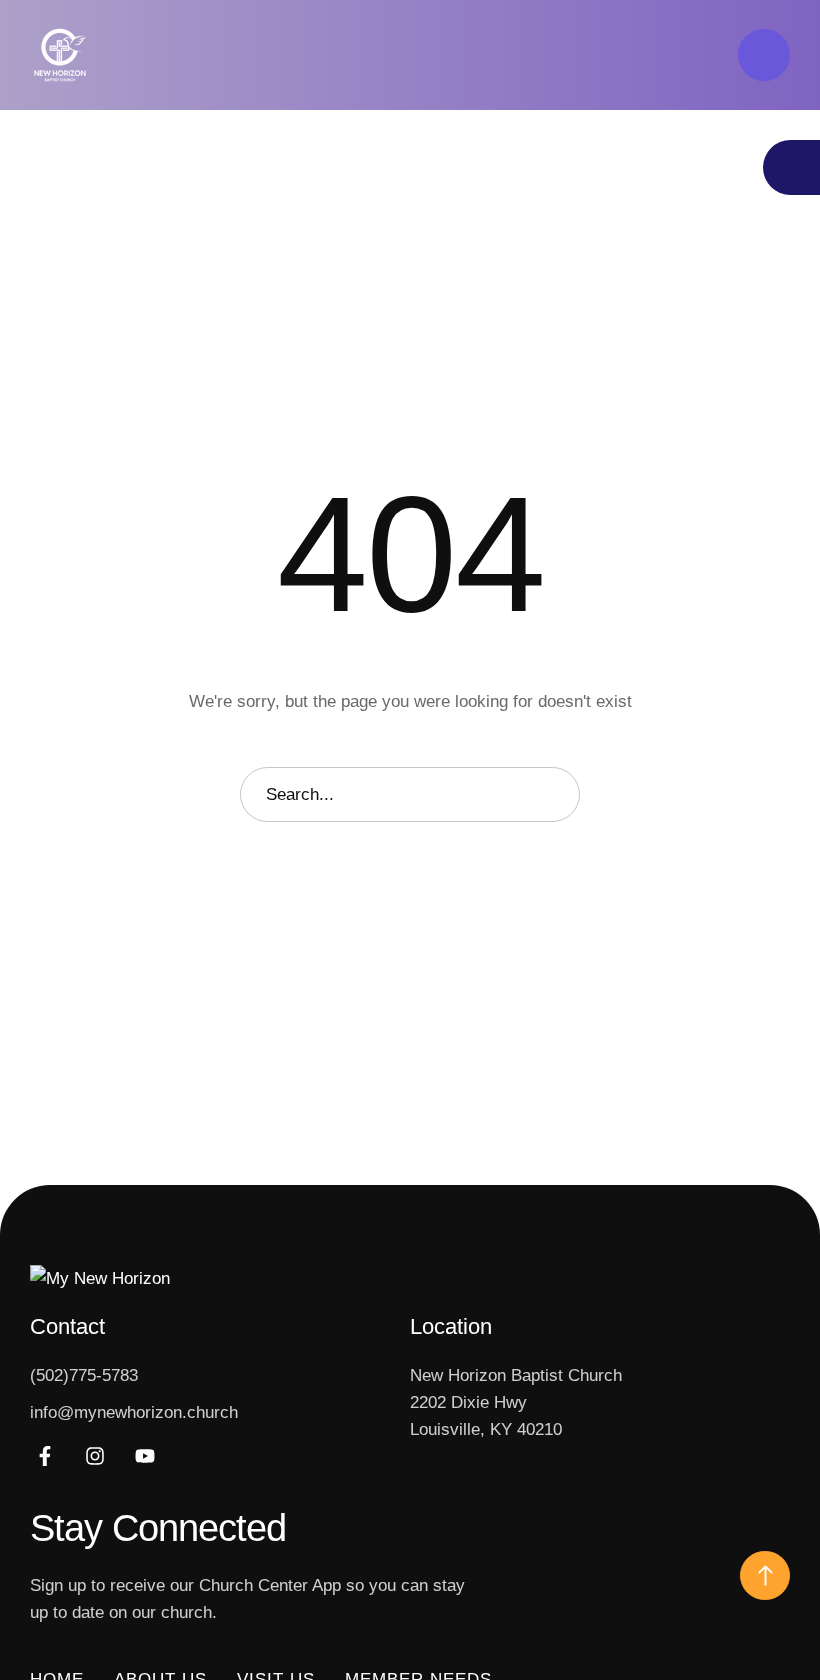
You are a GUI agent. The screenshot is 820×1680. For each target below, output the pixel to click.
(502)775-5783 (84, 1375)
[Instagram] (95, 1456)
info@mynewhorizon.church (134, 1412)
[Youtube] (145, 1456)
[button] (764, 55)
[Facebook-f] (45, 1456)
